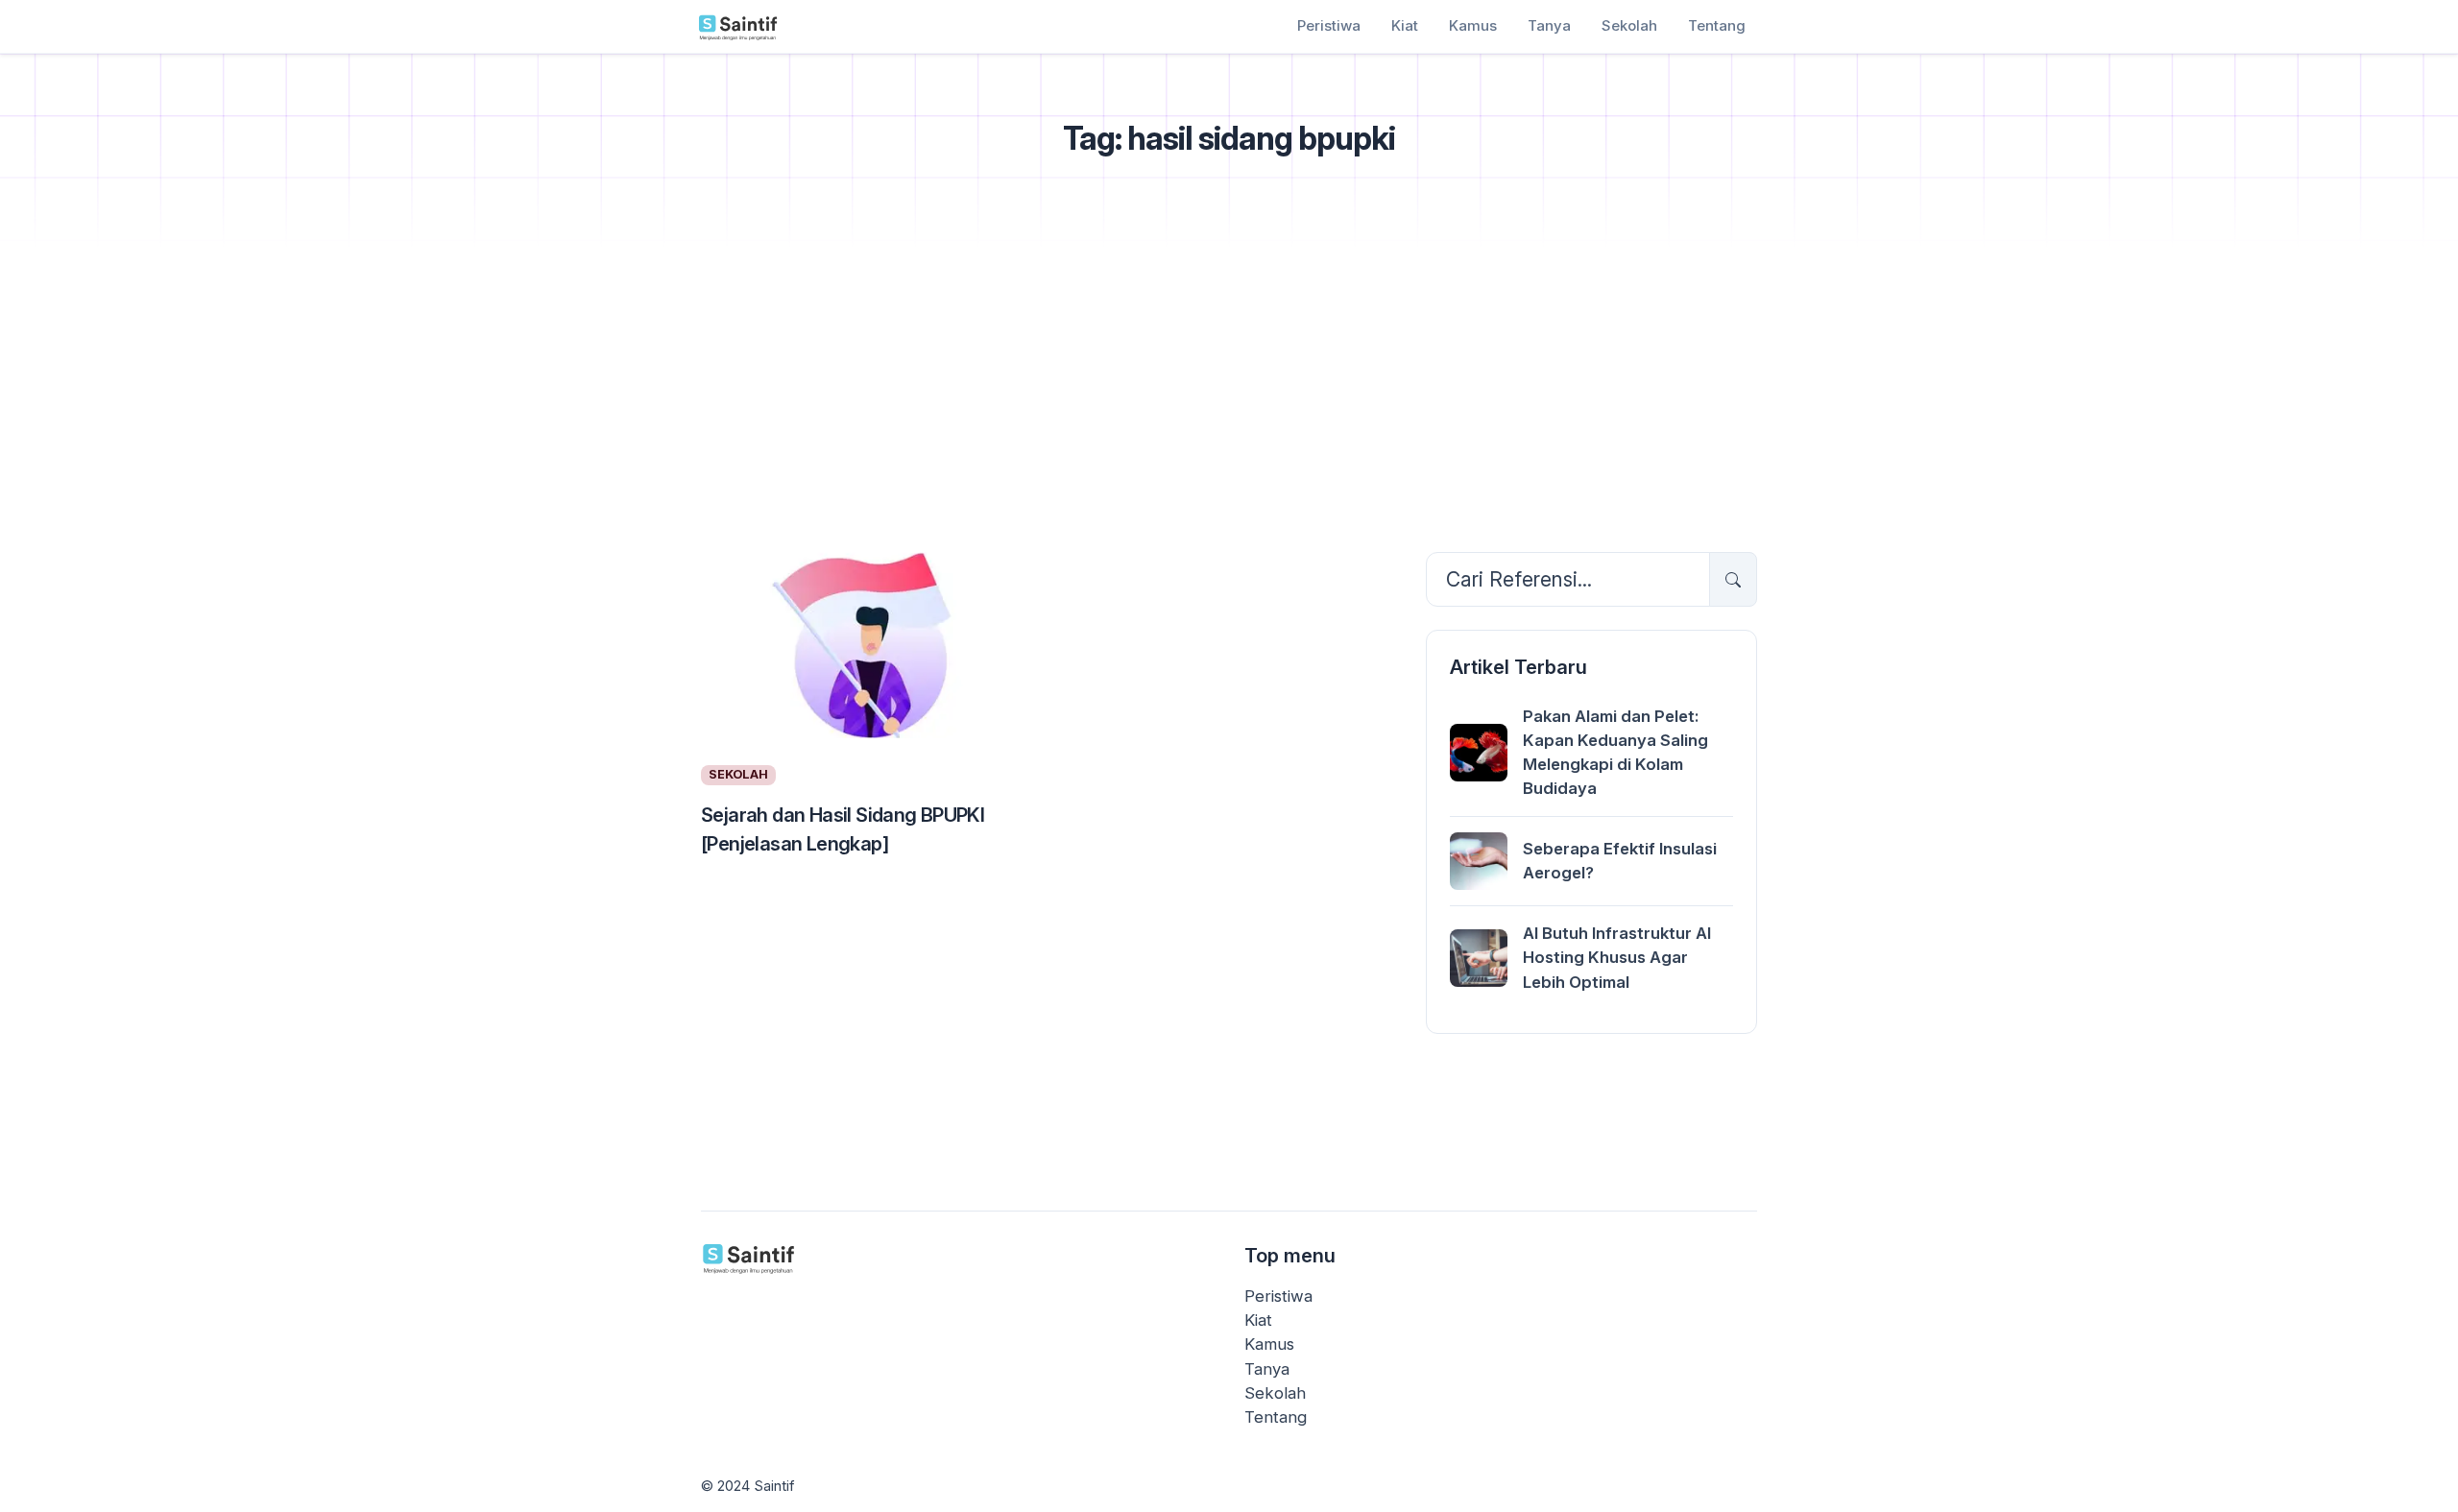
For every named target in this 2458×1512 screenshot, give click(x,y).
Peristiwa (1329, 25)
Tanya (1549, 25)
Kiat (1405, 25)
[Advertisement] (1229, 395)
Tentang (1717, 25)
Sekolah (1629, 25)
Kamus (1473, 25)
